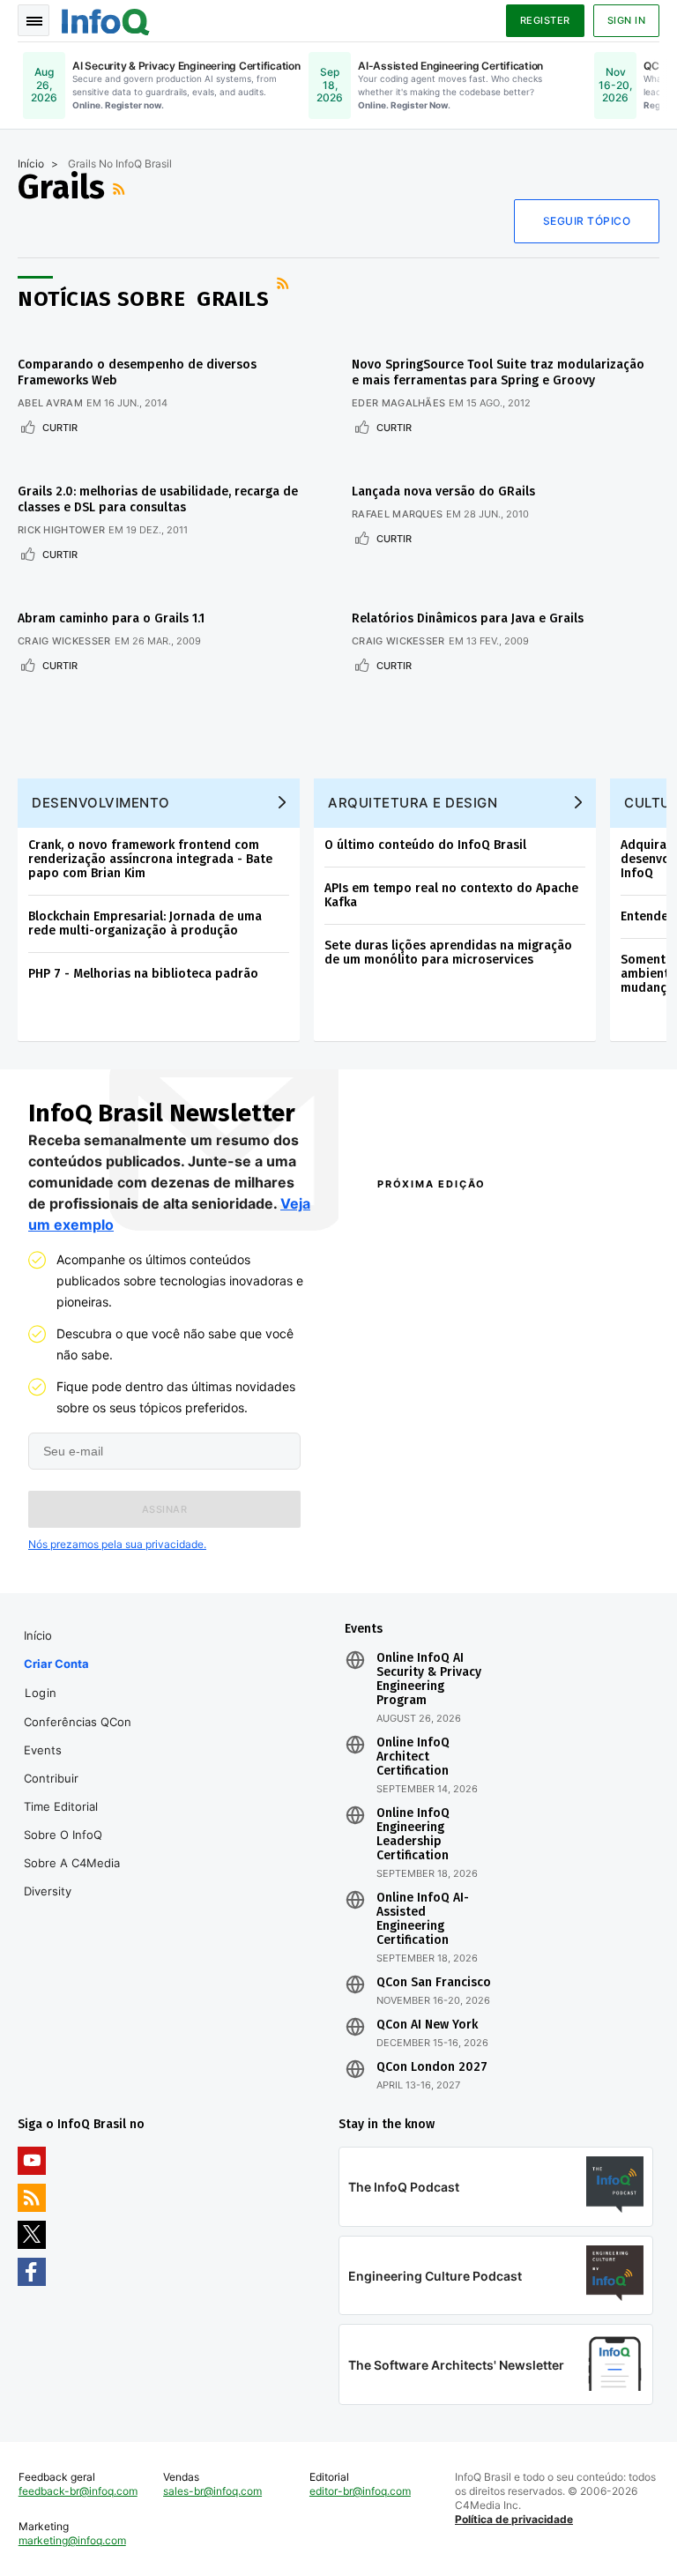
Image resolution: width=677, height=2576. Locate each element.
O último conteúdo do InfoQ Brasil (425, 845)
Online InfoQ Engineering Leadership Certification (413, 1835)
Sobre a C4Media (72, 1863)
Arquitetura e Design (413, 803)
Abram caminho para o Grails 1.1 (111, 618)
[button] (164, 1509)
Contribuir (51, 1778)
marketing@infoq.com (72, 2540)
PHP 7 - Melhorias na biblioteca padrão (143, 974)
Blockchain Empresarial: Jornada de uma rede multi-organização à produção (145, 923)
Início (31, 164)
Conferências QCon (78, 1722)
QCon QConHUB (478, 1222)
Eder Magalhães (398, 403)
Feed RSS (121, 189)
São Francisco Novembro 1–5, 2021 (564, 1545)
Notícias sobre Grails (143, 299)
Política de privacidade (514, 2519)
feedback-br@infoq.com (78, 2491)
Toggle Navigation (33, 20)
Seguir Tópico (587, 221)
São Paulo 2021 (552, 1495)
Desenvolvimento (101, 803)
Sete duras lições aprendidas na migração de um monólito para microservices (448, 953)
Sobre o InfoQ (63, 1835)
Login (41, 1693)
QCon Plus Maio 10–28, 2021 (432, 1545)
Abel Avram (50, 403)
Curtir (60, 428)
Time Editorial (61, 1806)
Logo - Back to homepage (106, 19)
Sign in (627, 20)
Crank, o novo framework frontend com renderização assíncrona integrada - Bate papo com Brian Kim (150, 859)
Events (43, 1750)
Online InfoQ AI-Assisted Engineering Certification (423, 1919)
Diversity (48, 1891)
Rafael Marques (397, 514)
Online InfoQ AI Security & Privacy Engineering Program (429, 1679)
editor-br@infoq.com (360, 2491)
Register (545, 20)
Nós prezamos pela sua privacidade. (117, 1544)
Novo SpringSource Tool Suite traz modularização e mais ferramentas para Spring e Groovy (498, 372)
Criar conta (56, 1664)
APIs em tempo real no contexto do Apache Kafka (451, 895)
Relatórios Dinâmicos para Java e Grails (468, 618)
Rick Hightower (61, 530)
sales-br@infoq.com (212, 2491)
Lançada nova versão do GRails (443, 491)
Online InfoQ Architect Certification (413, 1757)
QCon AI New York (427, 2025)
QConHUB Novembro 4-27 (435, 1504)
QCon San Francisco (434, 1983)
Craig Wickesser (64, 641)
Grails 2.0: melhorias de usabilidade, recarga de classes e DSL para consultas (158, 499)
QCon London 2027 (432, 2067)
